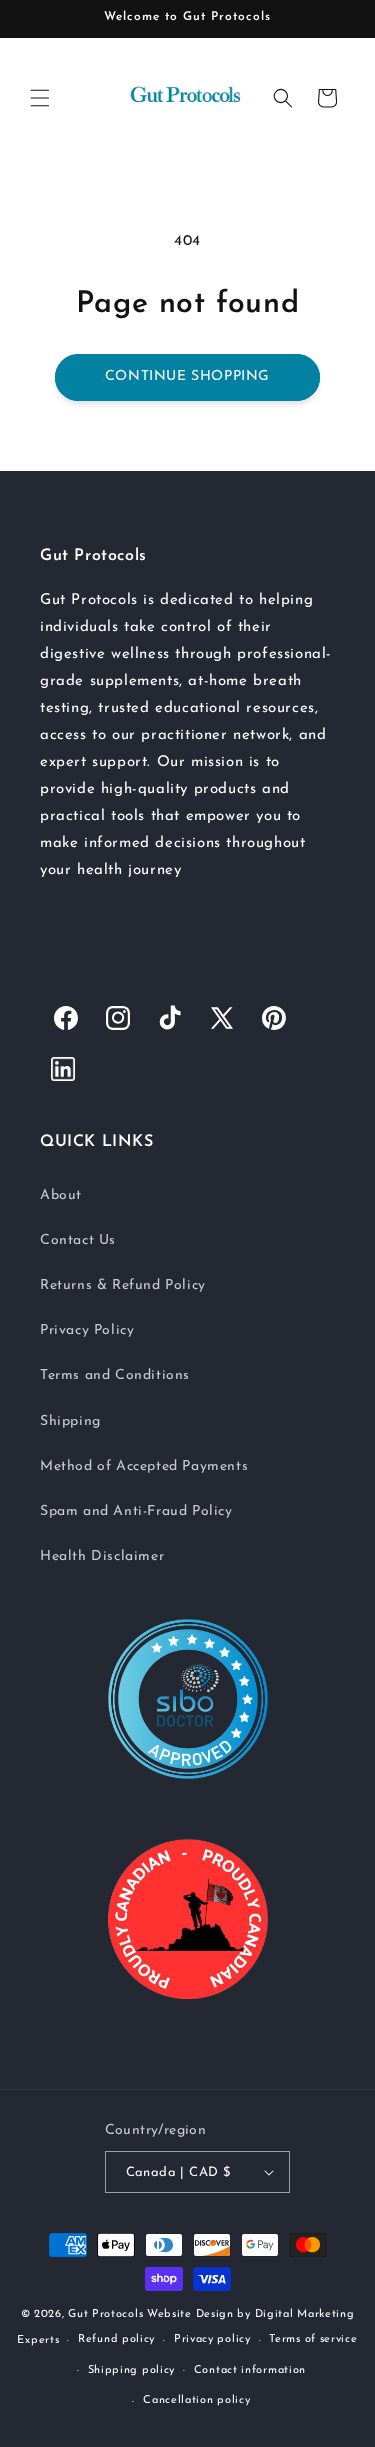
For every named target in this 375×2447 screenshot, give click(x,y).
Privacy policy (212, 2339)
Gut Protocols (105, 2314)
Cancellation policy (196, 2400)
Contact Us (78, 1240)
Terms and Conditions (115, 1375)
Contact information (250, 2370)
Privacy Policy (87, 1330)
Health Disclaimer (102, 1556)
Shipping (70, 1421)
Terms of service (313, 2339)
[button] (40, 98)
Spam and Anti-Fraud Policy (136, 1511)
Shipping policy (132, 2370)
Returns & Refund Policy (123, 1285)
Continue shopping (187, 376)
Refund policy (116, 2339)
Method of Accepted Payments (144, 1466)
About (61, 1195)
